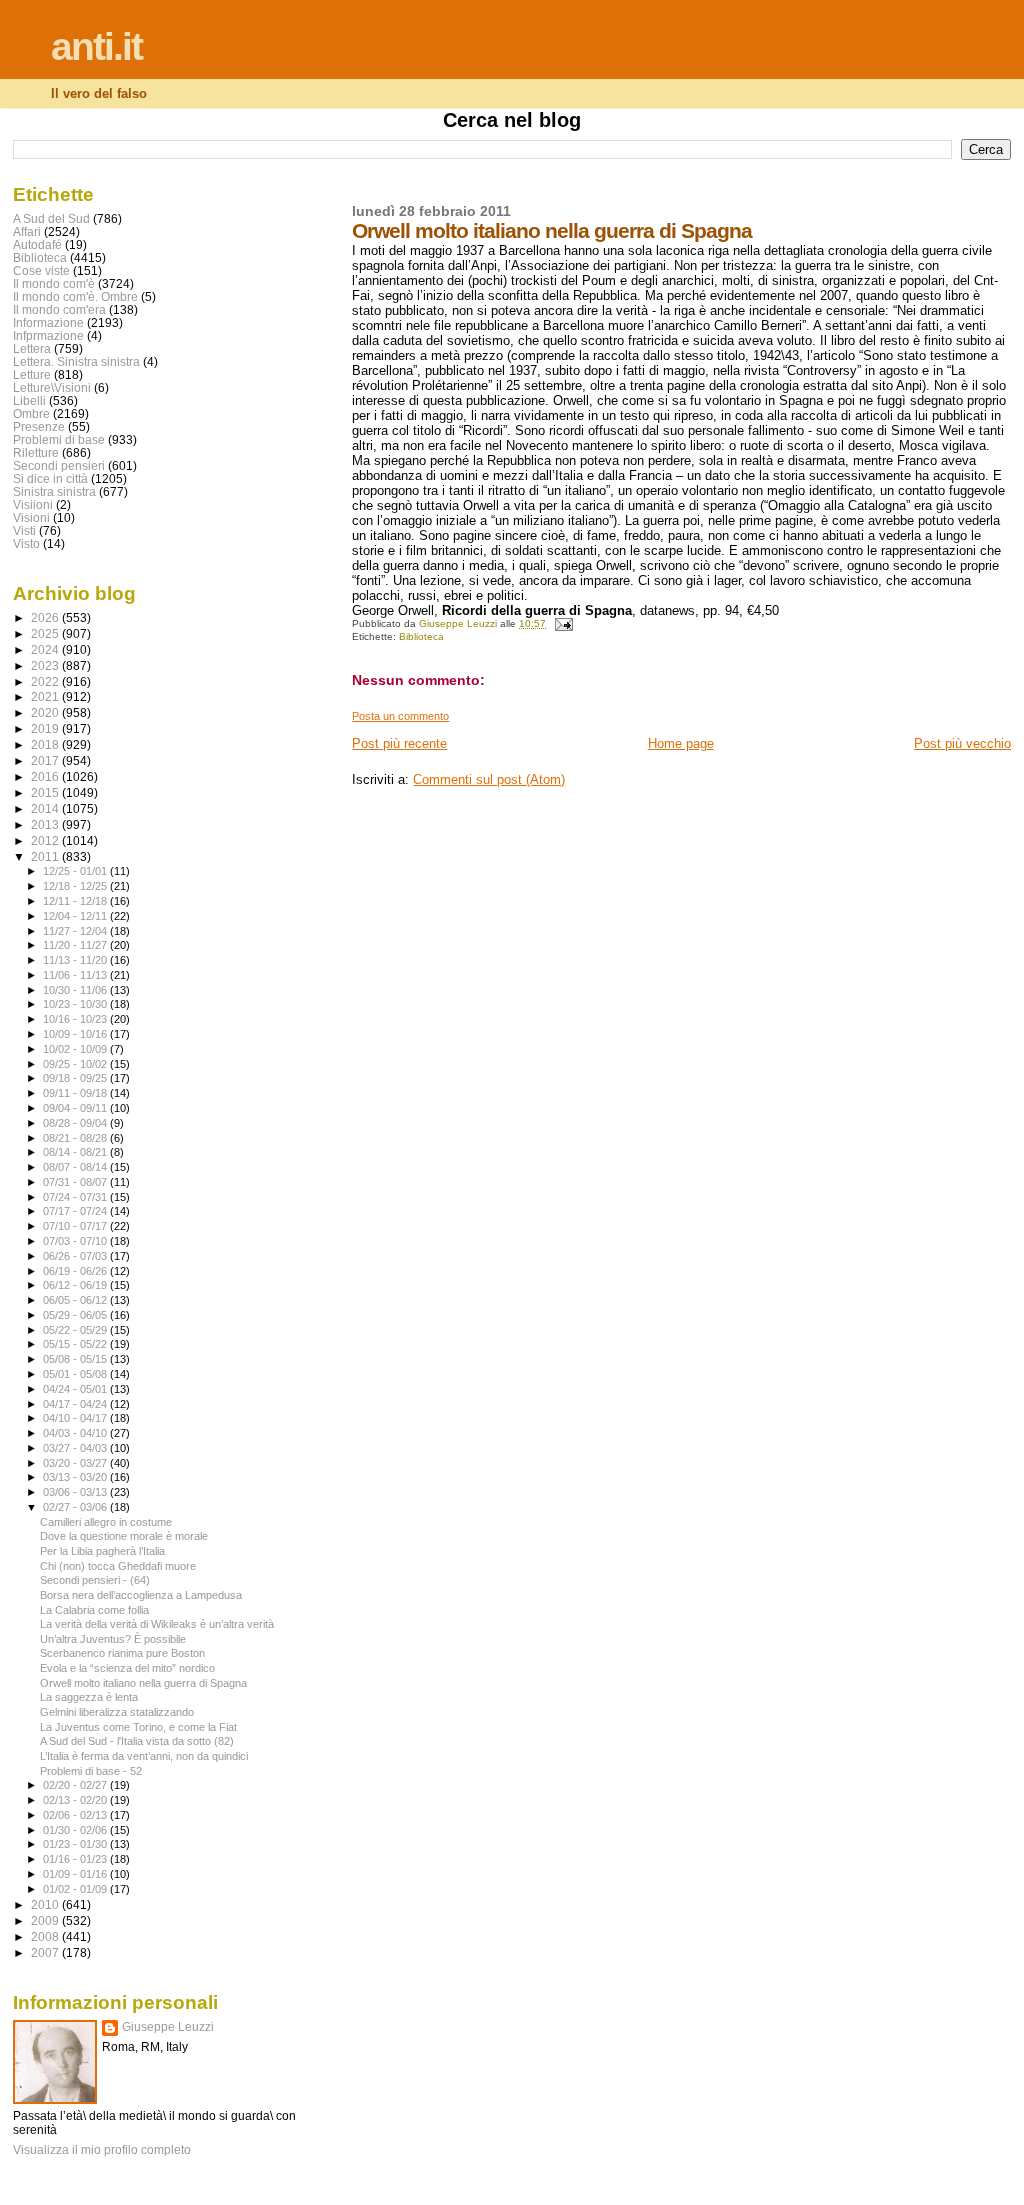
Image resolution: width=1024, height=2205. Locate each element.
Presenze (39, 426)
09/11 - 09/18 (76, 1093)
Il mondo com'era (59, 309)
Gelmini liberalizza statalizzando (117, 1712)
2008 (46, 1936)
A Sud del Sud (51, 218)
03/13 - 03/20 (76, 1477)
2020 (46, 712)
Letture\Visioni (52, 387)
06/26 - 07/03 (76, 1256)
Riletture (36, 452)
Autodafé (37, 244)
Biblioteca (421, 636)
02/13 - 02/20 (76, 1800)
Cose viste (41, 270)
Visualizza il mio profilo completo (102, 2150)
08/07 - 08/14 (76, 1167)
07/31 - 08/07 (76, 1182)
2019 (46, 728)
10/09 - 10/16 (76, 1034)
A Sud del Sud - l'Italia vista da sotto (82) (137, 1741)
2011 (46, 856)
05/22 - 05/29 (76, 1330)
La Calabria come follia (94, 1610)
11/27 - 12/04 (76, 931)
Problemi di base (59, 439)
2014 (46, 808)
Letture (32, 374)
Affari (27, 231)
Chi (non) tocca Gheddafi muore (118, 1566)
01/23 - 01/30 (76, 1844)
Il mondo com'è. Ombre (75, 296)
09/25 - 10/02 (76, 1064)
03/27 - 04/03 (76, 1448)
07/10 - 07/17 (76, 1226)
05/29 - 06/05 (76, 1315)
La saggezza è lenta (89, 1697)
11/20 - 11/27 (76, 945)
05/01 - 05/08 (76, 1374)
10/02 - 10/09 (76, 1049)
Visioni (31, 517)
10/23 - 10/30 (76, 1004)
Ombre (31, 413)
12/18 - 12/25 (76, 886)
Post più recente (399, 743)
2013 (46, 824)
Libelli (29, 400)
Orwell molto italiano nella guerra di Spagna (143, 1683)
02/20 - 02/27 (76, 1785)
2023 (46, 665)
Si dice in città (50, 478)
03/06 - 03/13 (76, 1492)
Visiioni (33, 504)
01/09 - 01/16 (76, 1874)
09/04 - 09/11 (76, 1108)
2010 (46, 1904)
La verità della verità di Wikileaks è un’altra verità (157, 1624)
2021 (46, 696)
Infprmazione (48, 335)
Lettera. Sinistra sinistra (76, 361)
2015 (46, 792)
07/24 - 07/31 (76, 1197)
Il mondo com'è (54, 283)
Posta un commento (400, 716)
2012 (46, 840)
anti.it (96, 46)
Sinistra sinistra (54, 491)
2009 (46, 1920)
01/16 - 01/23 (76, 1859)
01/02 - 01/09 (76, 1889)
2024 (46, 649)
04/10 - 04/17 (76, 1418)
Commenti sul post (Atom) (489, 779)
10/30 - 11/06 (76, 990)
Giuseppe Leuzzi (168, 2027)
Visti (24, 530)
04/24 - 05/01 (76, 1389)
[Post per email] (562, 623)
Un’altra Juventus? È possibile (113, 1639)
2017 (46, 760)
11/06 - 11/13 (76, 975)
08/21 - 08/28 (76, 1138)
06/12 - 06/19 (76, 1285)
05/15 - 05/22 (76, 1344)
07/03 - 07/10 (76, 1241)
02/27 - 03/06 (76, 1507)
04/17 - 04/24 (76, 1404)
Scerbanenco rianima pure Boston (122, 1653)
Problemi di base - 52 (91, 1771)
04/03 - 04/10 (76, 1433)
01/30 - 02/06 (76, 1830)
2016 (46, 776)
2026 (46, 617)
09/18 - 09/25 (76, 1078)
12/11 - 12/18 (76, 901)
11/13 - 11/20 (76, 960)
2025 (46, 633)
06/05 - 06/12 (76, 1300)
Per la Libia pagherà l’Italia (102, 1551)
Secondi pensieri (59, 465)
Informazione (48, 322)
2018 (46, 744)
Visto (26, 543)
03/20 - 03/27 (76, 1463)
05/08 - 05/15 (76, 1359)
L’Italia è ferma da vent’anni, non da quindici (144, 1756)
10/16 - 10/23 (76, 1019)
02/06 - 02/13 (76, 1815)
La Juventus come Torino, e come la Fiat (138, 1727)
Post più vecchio (962, 743)
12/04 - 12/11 (76, 916)
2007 (46, 1952)
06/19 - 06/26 (76, 1271)
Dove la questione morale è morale (124, 1536)
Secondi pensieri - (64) (95, 1580)
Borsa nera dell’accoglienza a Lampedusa (141, 1595)
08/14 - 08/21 (76, 1152)
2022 (46, 681)
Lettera (32, 348)
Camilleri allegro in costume (106, 1522)
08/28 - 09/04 (76, 1123)
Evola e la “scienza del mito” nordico (127, 1668)
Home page (681, 743)
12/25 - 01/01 (76, 871)
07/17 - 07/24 (76, 1211)
